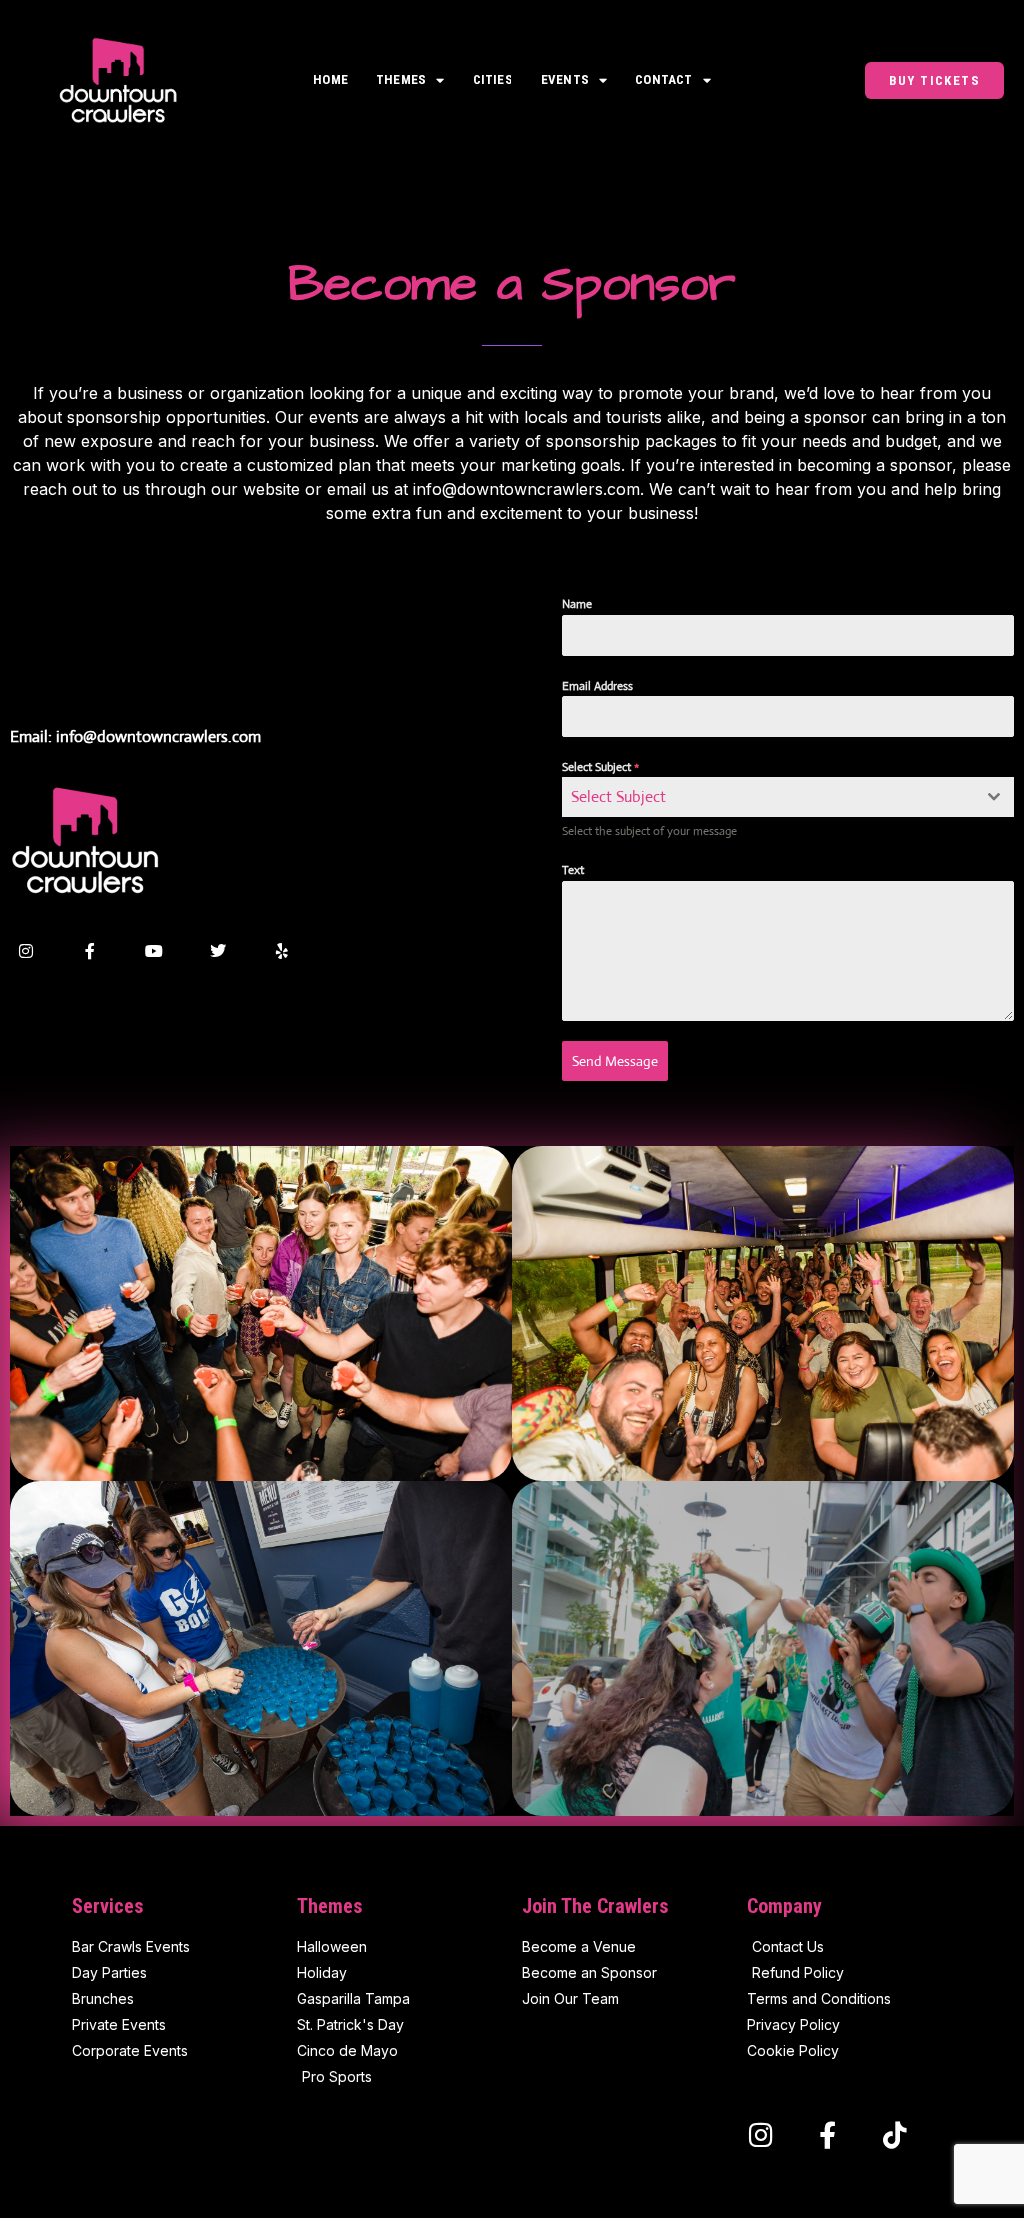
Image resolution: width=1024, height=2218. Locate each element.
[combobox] (788, 797)
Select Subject (600, 767)
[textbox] (769, 797)
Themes (401, 79)
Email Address (597, 686)
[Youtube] (154, 951)
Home (330, 79)
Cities (493, 79)
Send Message (615, 1061)
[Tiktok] (894, 2134)
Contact (663, 79)
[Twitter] (218, 951)
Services (108, 1906)
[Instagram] (26, 951)
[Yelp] (282, 951)
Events (565, 79)
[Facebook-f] (90, 951)
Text (573, 870)
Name (577, 604)
